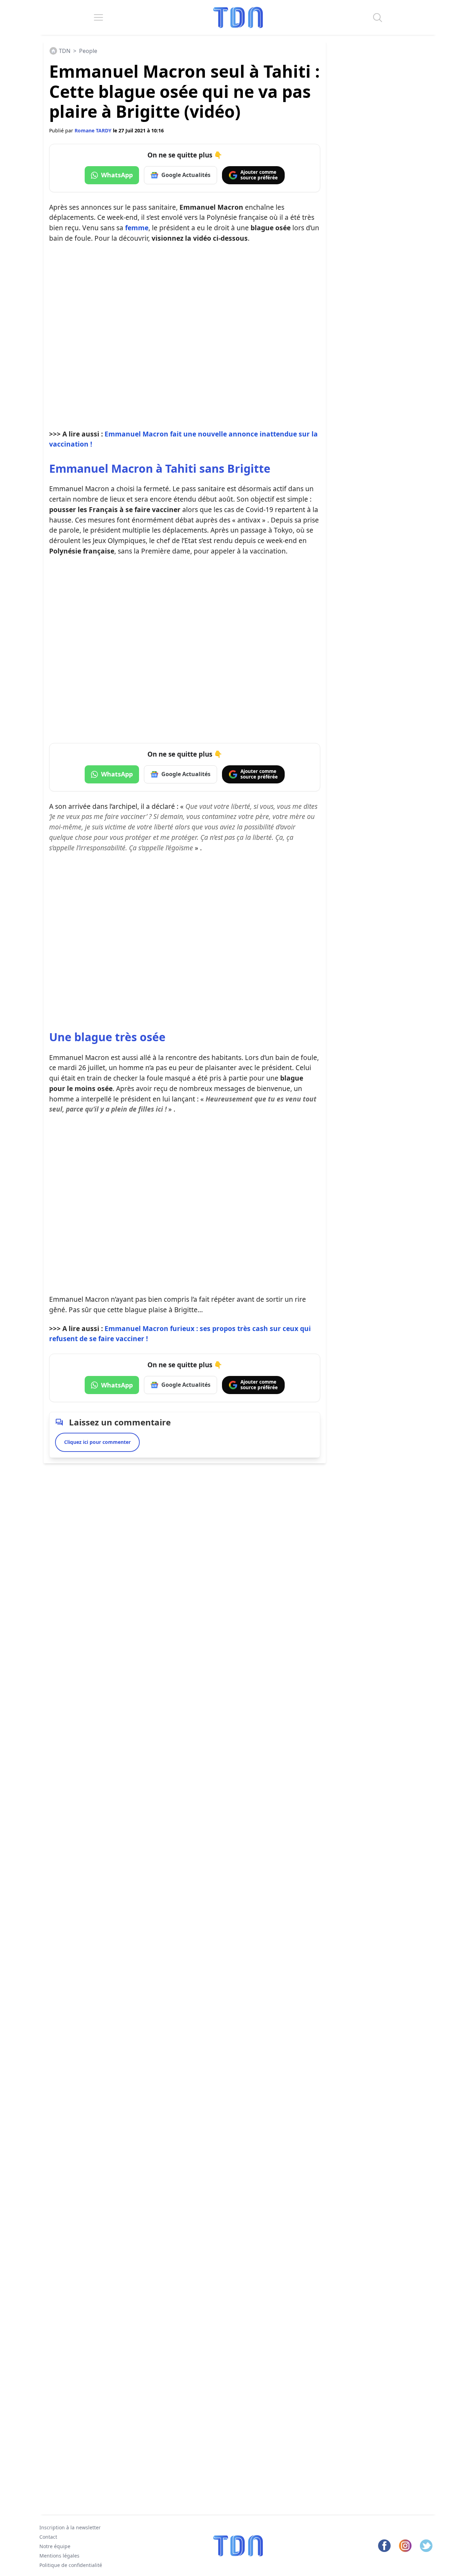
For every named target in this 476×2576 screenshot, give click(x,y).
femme (137, 228)
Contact (48, 2537)
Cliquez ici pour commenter (97, 1442)
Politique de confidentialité (71, 2565)
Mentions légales (59, 2555)
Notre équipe (55, 2546)
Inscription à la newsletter (70, 2527)
